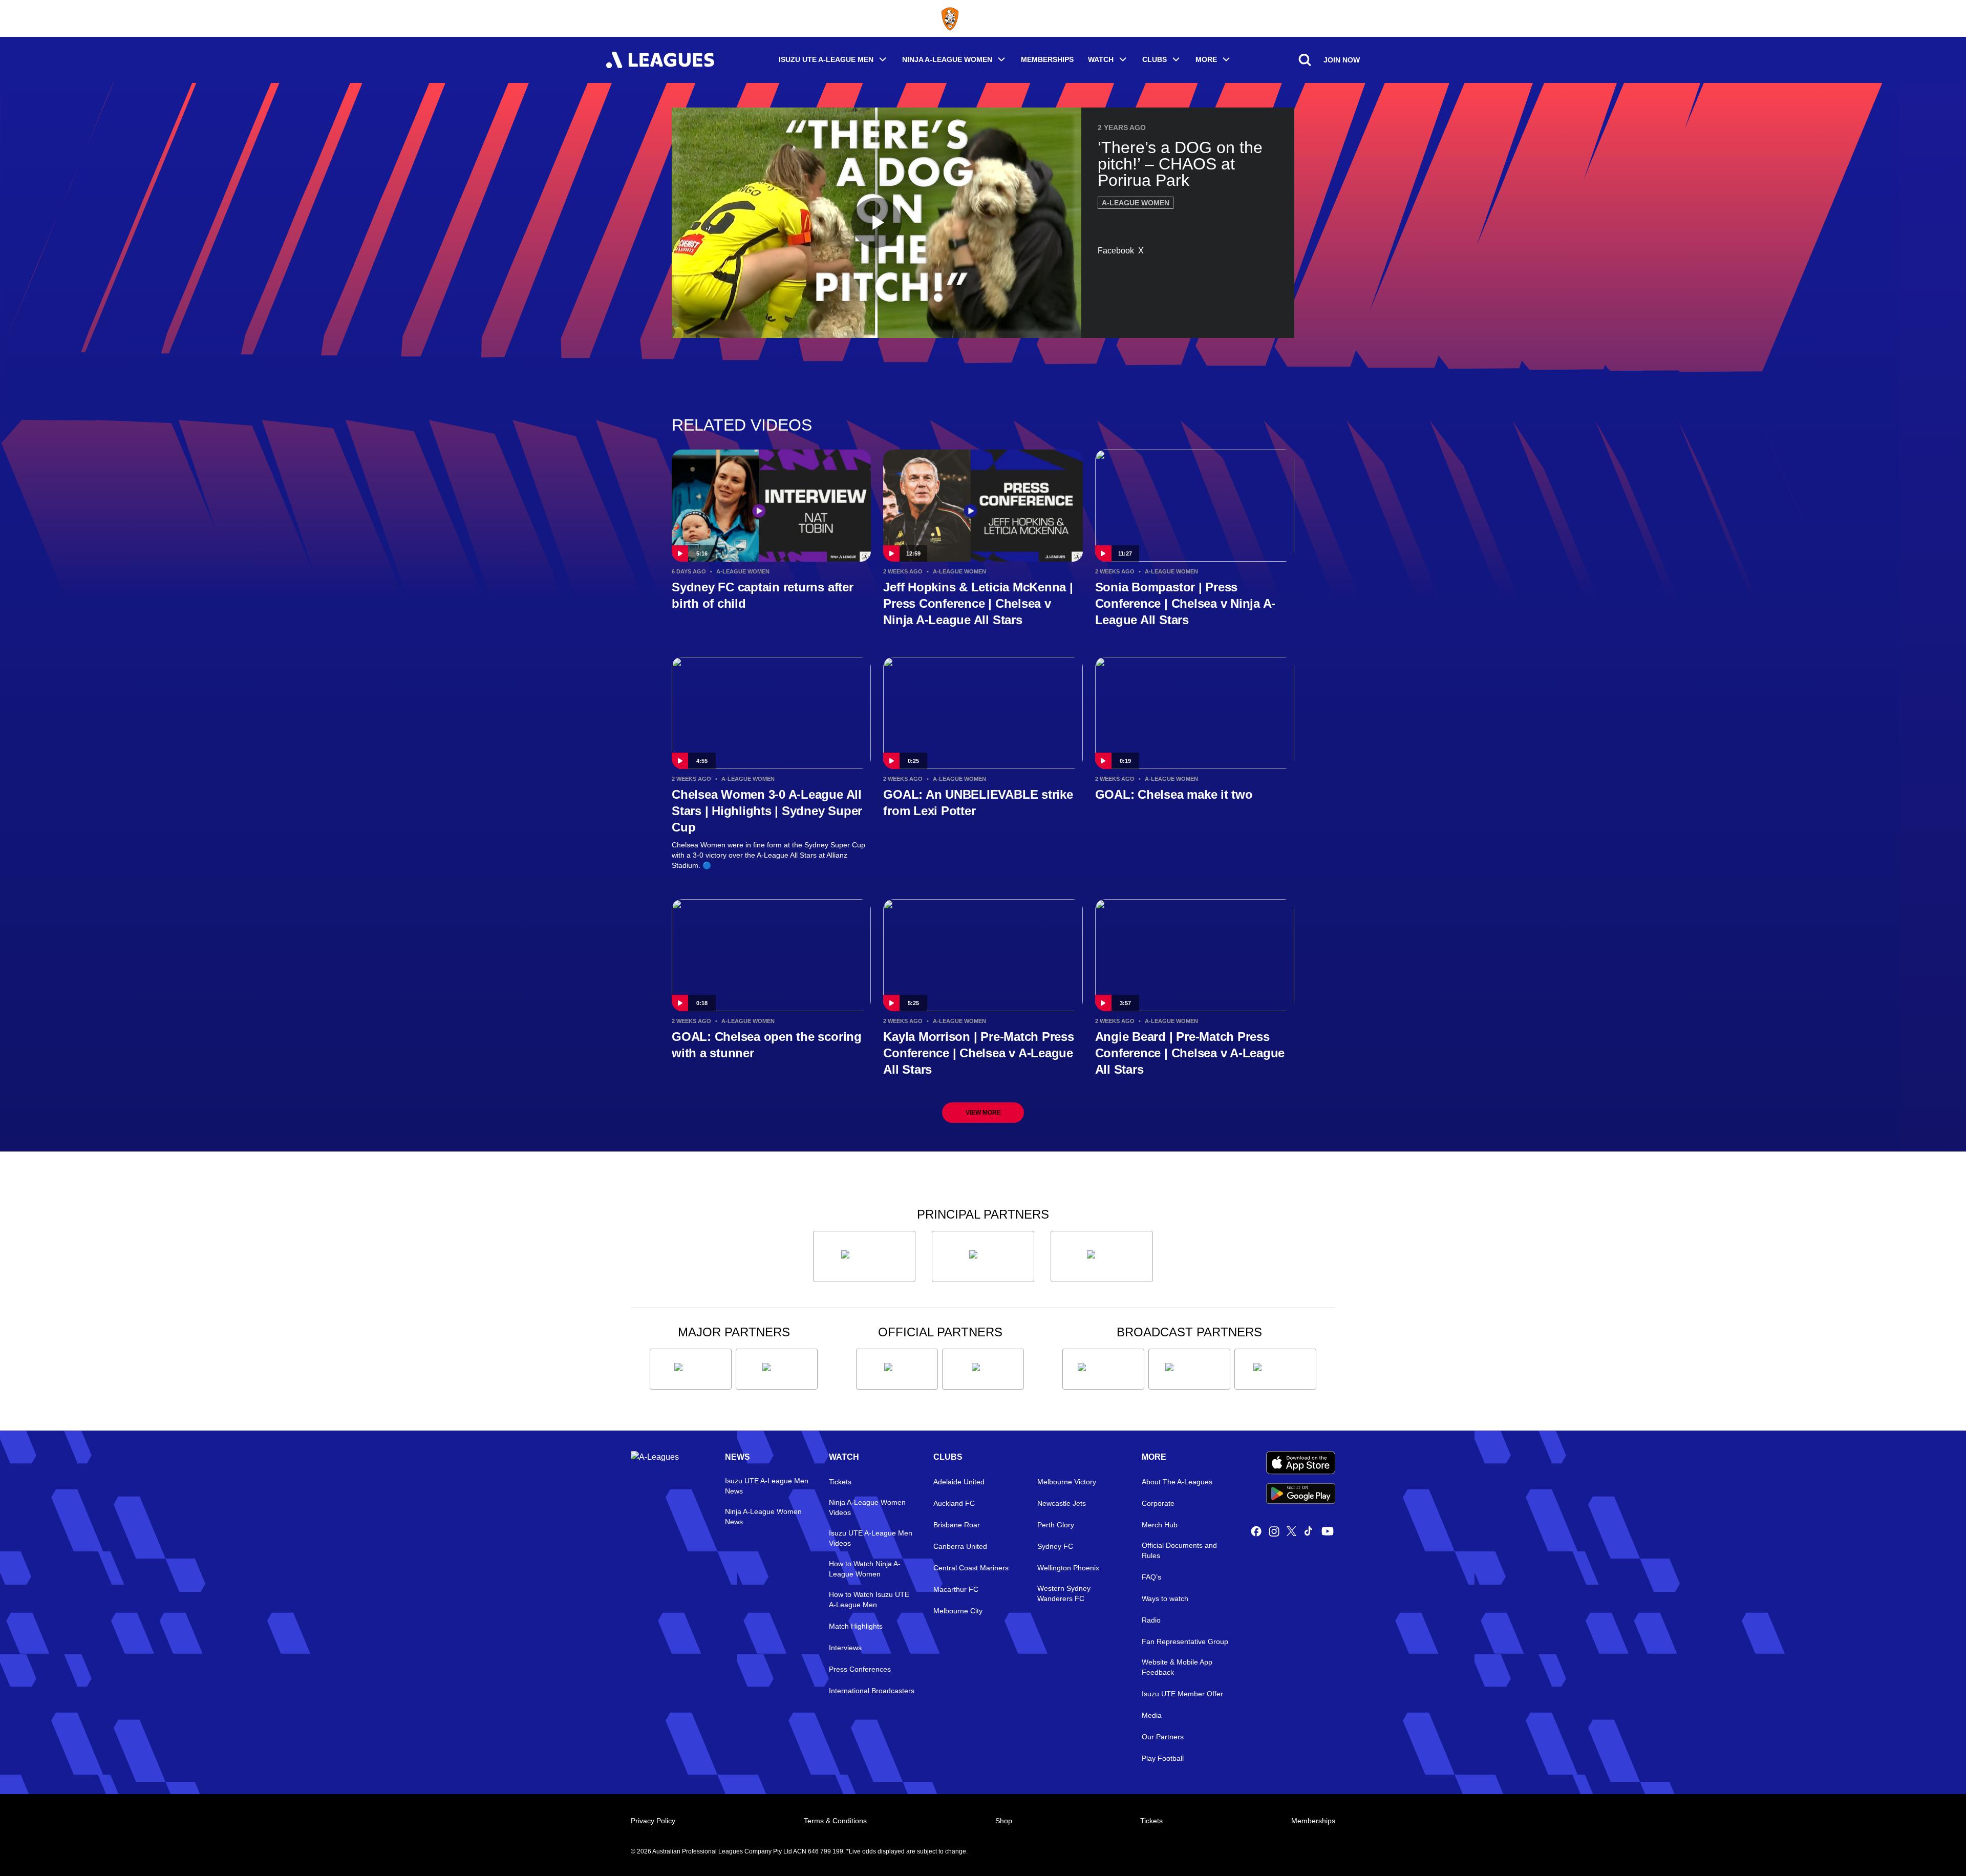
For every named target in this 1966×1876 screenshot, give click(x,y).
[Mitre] (897, 1369)
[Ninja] (983, 1256)
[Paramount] (1189, 1369)
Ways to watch (1165, 1598)
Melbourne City (958, 1611)
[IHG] (983, 1369)
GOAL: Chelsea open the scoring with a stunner (767, 1045)
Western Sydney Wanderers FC (1064, 1593)
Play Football (1163, 1758)
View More (983, 1113)
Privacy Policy (653, 1821)
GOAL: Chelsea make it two (1174, 794)
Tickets (840, 1482)
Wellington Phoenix (1068, 1568)
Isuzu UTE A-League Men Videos (871, 1538)
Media (1152, 1715)
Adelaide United (959, 1482)
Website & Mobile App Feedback (1177, 1667)
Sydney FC (1055, 1546)
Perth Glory (1056, 1525)
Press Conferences (860, 1669)
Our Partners (1163, 1737)
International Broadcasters (872, 1691)
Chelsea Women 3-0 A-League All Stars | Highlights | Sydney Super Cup (767, 811)
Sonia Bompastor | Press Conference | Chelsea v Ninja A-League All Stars (1185, 603)
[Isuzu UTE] (864, 1256)
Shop (1004, 1821)
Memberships (1047, 59)
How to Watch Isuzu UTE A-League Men (869, 1600)
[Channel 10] (1103, 1369)
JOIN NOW (1342, 60)
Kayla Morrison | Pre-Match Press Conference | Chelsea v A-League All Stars (978, 1053)
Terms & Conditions (835, 1821)
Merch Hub (1160, 1525)
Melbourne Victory (1067, 1482)
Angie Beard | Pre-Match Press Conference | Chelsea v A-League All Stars (1190, 1053)
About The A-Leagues (1177, 1482)
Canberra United (960, 1546)
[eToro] (777, 1369)
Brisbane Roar (957, 1525)
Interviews (845, 1648)
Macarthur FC (956, 1589)
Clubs (1155, 59)
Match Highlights (856, 1626)
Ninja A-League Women (947, 59)
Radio (1151, 1620)
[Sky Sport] (1275, 1369)
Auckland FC (954, 1503)
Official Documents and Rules (1179, 1550)
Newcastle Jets (1062, 1503)
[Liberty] (691, 1369)
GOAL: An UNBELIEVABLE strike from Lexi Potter (978, 803)
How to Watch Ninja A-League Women (865, 1569)
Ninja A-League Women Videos (867, 1507)
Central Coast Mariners (971, 1568)
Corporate (1158, 1503)
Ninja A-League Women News (763, 1517)
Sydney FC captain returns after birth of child (763, 595)
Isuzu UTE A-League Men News (767, 1486)
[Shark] (1102, 1256)
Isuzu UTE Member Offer (1182, 1694)
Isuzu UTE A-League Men (826, 59)
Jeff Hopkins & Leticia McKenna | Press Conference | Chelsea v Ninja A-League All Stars (978, 603)
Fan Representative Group (1185, 1641)
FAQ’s (1151, 1577)
